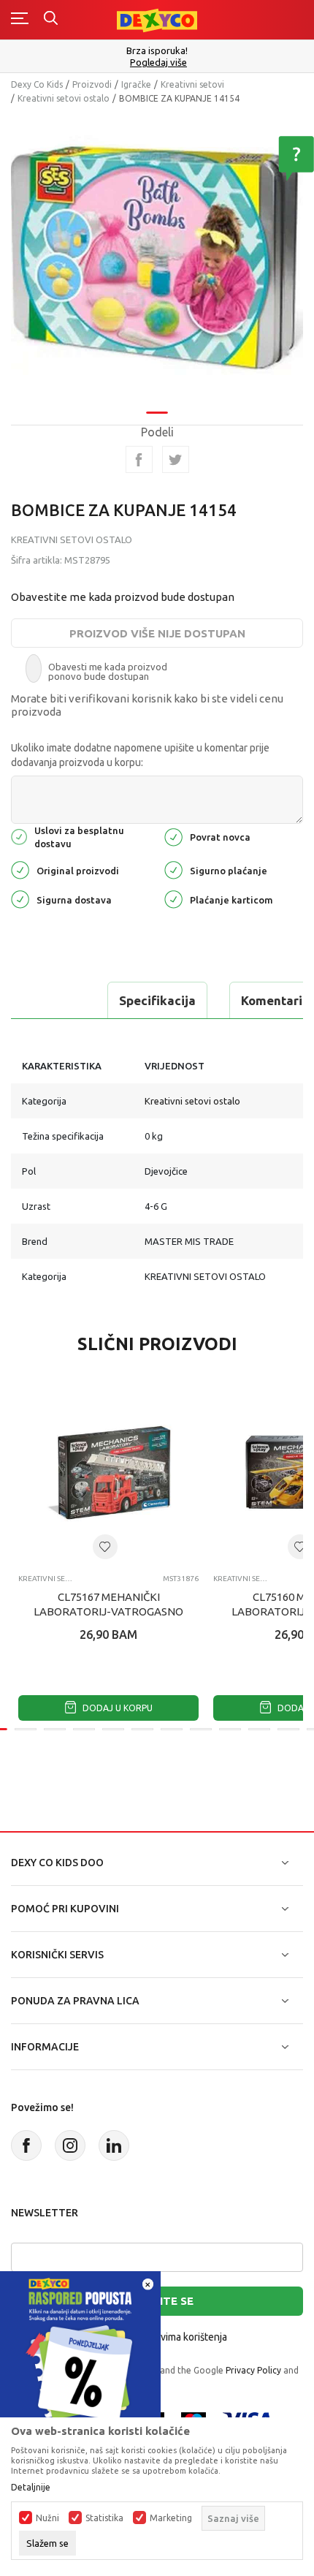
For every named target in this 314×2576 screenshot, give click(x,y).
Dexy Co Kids (37, 84)
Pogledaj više (158, 62)
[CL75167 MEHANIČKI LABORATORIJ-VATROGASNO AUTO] (108, 1473)
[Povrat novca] (173, 836)
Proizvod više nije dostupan (157, 633)
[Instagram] (70, 2145)
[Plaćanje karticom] (173, 898)
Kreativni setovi (192, 84)
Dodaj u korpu (116, 1708)
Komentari (272, 1000)
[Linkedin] (114, 2145)
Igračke (136, 84)
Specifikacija (157, 1000)
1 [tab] (157, 413)
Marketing (171, 2518)
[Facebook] (139, 459)
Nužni (47, 2518)
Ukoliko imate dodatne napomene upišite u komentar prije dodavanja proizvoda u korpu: (140, 755)
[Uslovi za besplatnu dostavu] (19, 836)
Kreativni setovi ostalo (64, 98)
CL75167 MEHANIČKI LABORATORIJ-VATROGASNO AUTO (108, 1611)
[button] (105, 1547)
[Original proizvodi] (20, 869)
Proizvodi (92, 84)
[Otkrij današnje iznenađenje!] (80, 2350)
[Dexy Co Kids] (157, 19)
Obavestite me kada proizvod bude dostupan (123, 597)
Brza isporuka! (157, 50)
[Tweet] (176, 459)
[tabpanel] (157, 258)
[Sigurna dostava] (20, 898)
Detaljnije (31, 2488)
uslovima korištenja (184, 2337)
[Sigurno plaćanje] (173, 869)
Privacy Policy (253, 2370)
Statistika (104, 2518)
